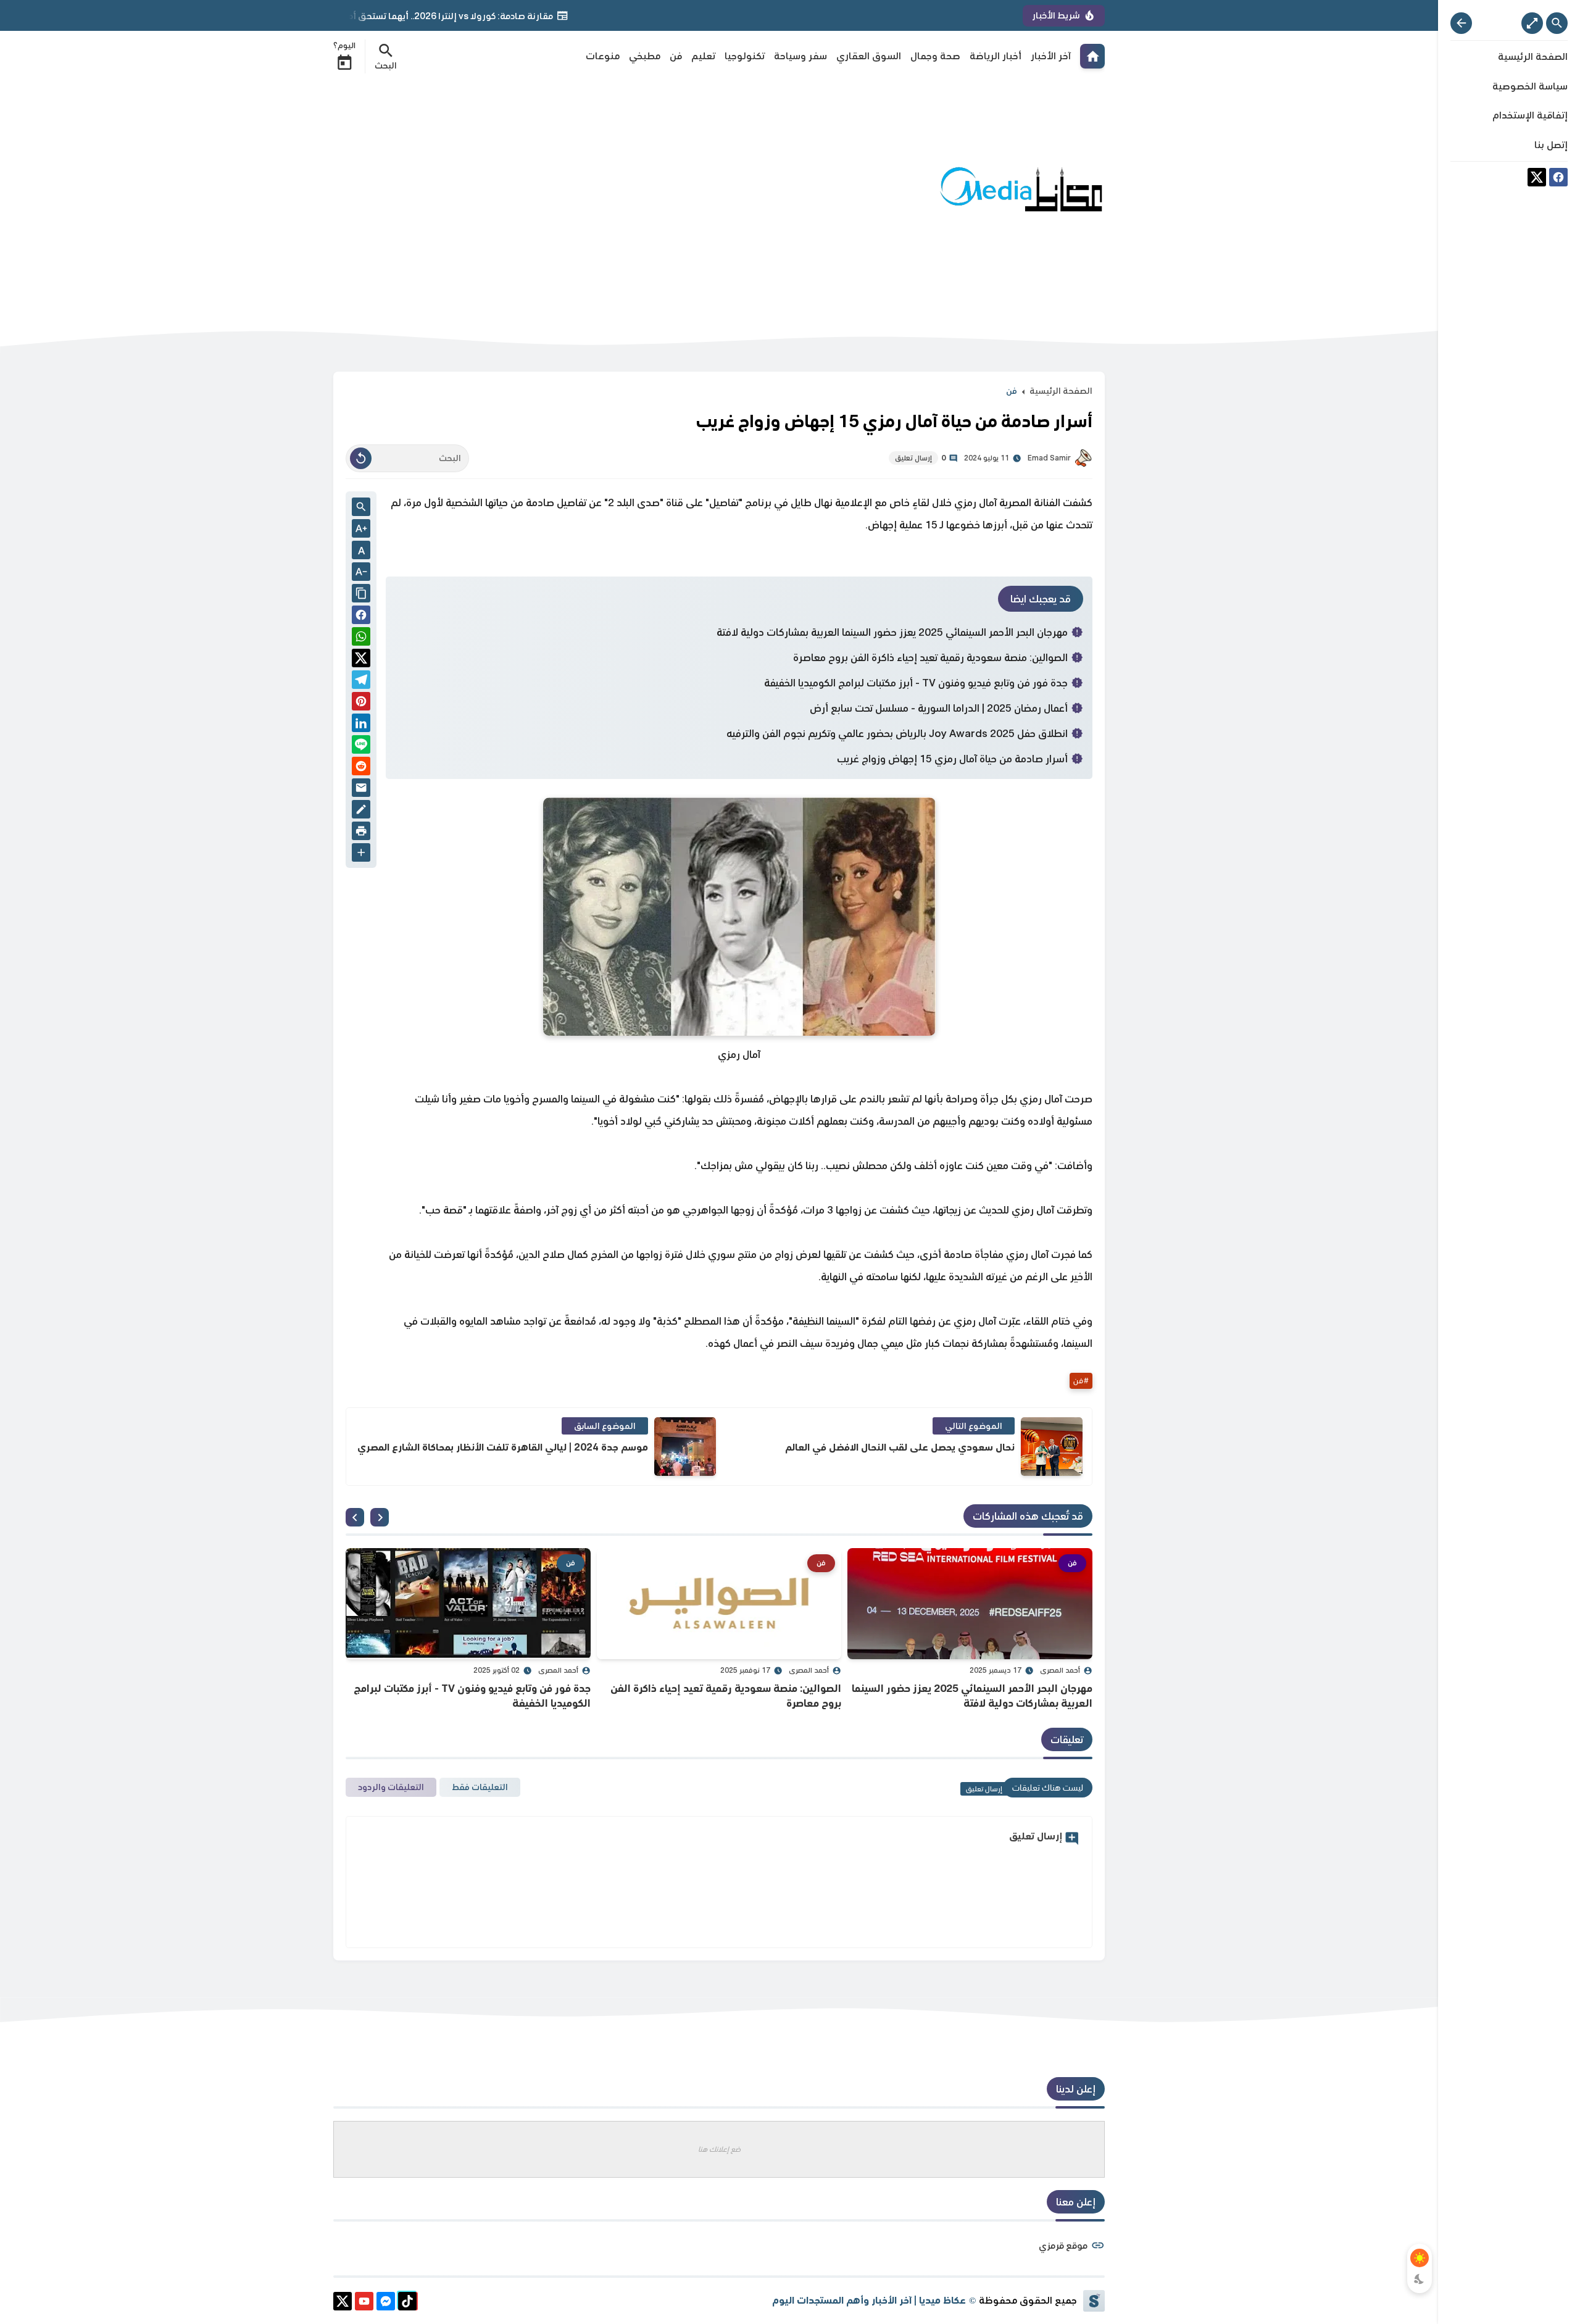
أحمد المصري (1060, 1670)
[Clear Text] (361, 458)
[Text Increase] (361, 530)
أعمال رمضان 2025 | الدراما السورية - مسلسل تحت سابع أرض (939, 708)
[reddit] (361, 768)
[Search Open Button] (1557, 23)
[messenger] (386, 2303)
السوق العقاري (869, 56)
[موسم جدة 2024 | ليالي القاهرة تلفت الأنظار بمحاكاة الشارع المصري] (685, 1447)
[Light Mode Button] (1420, 2258)
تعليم (703, 56)
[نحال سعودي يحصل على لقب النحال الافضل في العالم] (1052, 1447)
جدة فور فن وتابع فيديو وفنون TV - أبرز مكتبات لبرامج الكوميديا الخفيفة (916, 683)
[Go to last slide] (380, 1517)
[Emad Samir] (1083, 458)
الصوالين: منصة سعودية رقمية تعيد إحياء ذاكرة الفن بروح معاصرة (930, 657)
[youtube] (364, 2303)
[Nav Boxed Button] (1532, 23)
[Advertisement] (558, 190)
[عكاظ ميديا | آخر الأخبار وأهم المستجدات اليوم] (1021, 190)
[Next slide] (355, 1517)
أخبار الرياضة (996, 56)
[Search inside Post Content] (361, 508)
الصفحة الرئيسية (1061, 391)
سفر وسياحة (800, 56)
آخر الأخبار (1051, 56)
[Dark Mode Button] (1420, 2279)
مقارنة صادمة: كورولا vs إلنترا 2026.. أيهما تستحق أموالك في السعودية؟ (508, 16)
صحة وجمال (935, 56)
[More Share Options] (361, 854)
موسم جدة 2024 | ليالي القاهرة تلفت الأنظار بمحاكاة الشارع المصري (503, 1447)
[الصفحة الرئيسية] (1092, 56)
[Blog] (361, 811)
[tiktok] (407, 2303)
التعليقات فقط (480, 1787)
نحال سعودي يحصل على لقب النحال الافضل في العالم (900, 1447)
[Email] (361, 790)
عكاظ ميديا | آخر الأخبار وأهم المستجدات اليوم (869, 2300)
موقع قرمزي (1063, 2245)
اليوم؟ (344, 46)
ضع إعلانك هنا (719, 2149)
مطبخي (645, 56)
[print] (361, 833)
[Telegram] (361, 682)
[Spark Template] (1094, 2301)
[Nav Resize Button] (1461, 23)
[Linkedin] (361, 725)
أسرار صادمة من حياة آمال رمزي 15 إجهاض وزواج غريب (952, 759)
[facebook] (1558, 179)
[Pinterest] (361, 703)
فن (676, 56)
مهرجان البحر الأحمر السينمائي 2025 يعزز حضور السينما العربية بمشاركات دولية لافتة (892, 632)
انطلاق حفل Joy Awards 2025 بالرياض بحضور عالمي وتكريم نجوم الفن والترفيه (897, 733)
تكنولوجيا (745, 56)
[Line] (361, 747)
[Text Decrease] (361, 573)
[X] (1537, 179)
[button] (361, 617)
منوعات (603, 56)
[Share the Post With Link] (361, 594)
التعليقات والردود (391, 1787)
